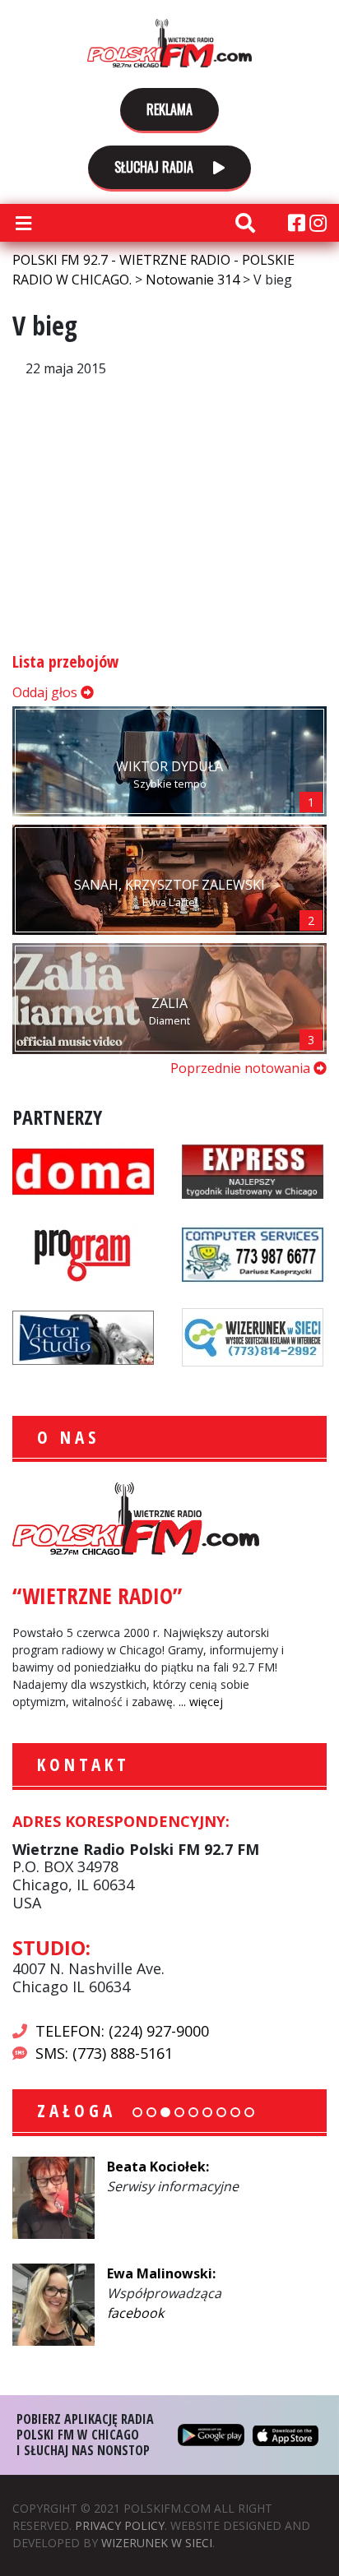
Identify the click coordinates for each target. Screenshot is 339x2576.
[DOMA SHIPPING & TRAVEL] (83, 1169)
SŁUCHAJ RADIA (156, 167)
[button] (137, 2112)
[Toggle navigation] (23, 223)
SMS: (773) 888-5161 (104, 2053)
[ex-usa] (253, 1169)
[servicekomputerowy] (253, 1252)
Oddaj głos (46, 692)
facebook (135, 2313)
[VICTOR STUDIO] (83, 1335)
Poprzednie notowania (242, 1068)
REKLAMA (169, 109)
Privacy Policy (120, 2525)
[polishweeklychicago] (83, 1252)
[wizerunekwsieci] (253, 1335)
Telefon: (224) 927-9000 (122, 2031)
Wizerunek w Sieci (157, 2543)
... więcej (201, 1702)
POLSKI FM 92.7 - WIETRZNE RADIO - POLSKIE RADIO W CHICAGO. (169, 43)
